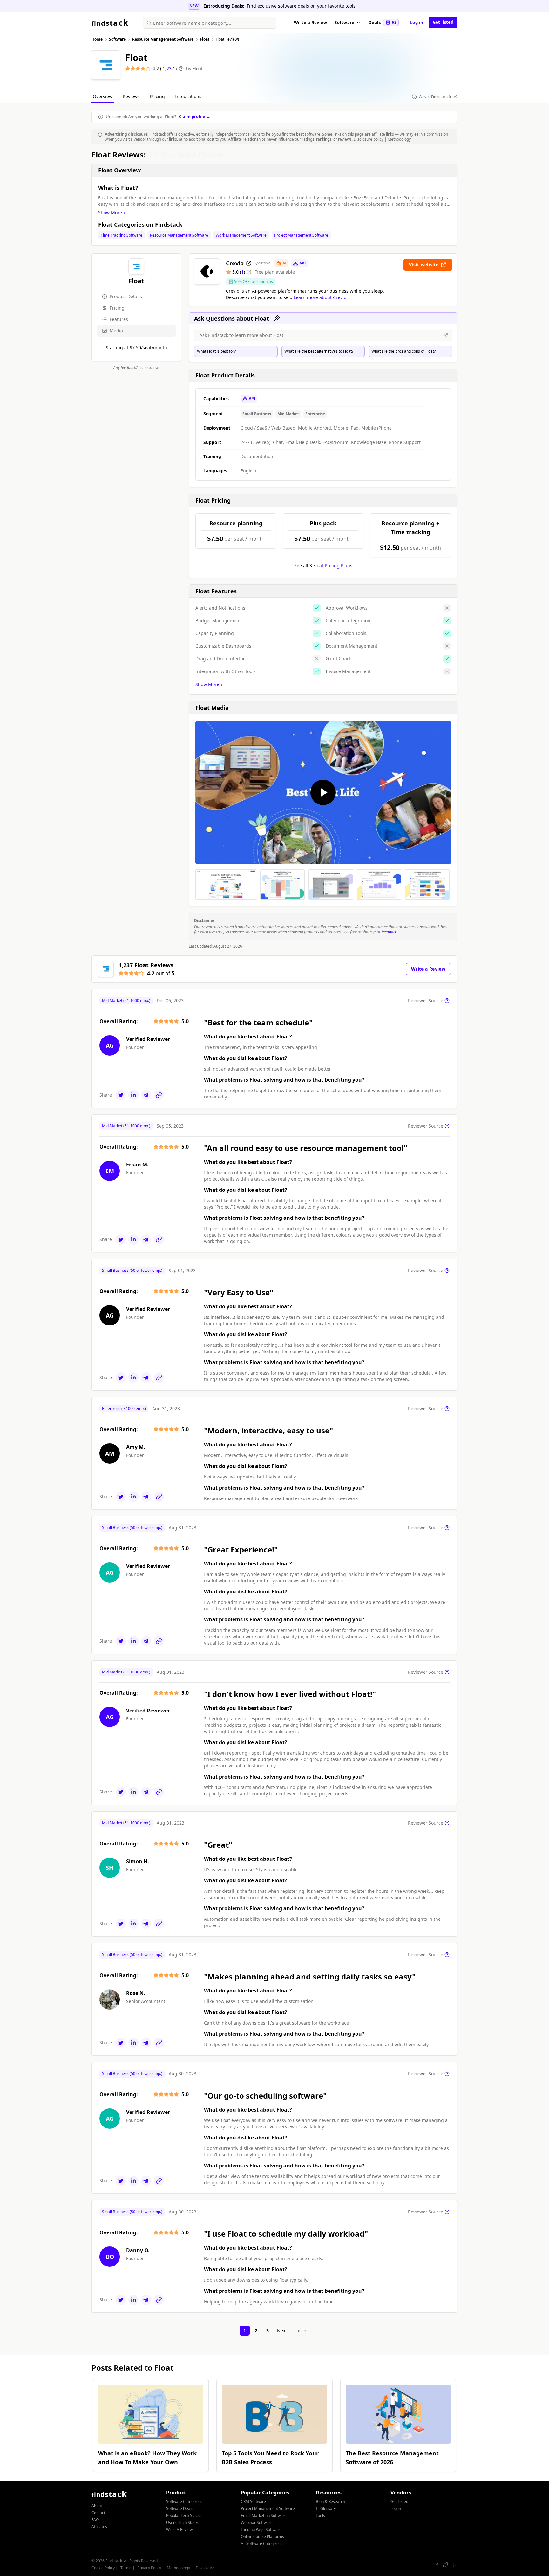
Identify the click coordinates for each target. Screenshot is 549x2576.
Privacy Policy (149, 2568)
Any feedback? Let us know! (136, 368)
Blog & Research (330, 2502)
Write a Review (310, 23)
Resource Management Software (179, 235)
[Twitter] (121, 1095)
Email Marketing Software (264, 2516)
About (97, 2506)
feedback (389, 932)
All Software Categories (262, 2543)
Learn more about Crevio (320, 297)
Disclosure (205, 2568)
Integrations (188, 96)
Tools (320, 2516)
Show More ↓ (112, 213)
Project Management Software (301, 235)
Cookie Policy (103, 2568)
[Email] (146, 1095)
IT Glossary (326, 2509)
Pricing (157, 96)
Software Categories (184, 2502)
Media (116, 331)
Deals (383, 23)
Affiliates (99, 2527)
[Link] (159, 1095)
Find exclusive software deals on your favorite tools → (304, 6)
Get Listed (399, 2502)
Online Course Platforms (262, 2536)
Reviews (131, 96)
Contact (98, 2513)
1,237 (169, 68)
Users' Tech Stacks (183, 2523)
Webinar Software (257, 2523)
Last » (301, 2330)
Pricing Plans (333, 566)
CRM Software (253, 2502)
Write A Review (179, 2529)
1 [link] (245, 2330)
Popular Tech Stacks (184, 2516)
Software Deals (180, 2509)
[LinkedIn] (133, 1095)
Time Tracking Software (122, 235)
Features (119, 319)
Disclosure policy (369, 139)
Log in (417, 23)
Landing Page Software (261, 2529)
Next (282, 2330)
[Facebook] (454, 2565)
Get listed (443, 22)
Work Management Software (241, 235)
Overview (103, 96)
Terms (126, 2568)
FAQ (95, 2520)
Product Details (126, 296)
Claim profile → (195, 117)
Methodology (399, 139)
